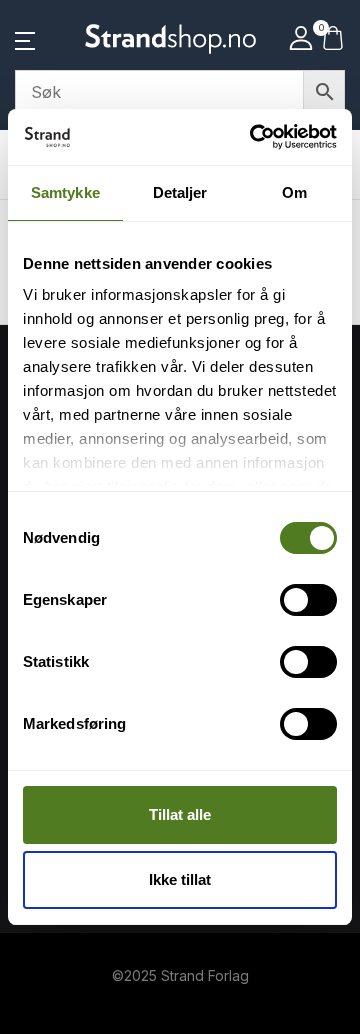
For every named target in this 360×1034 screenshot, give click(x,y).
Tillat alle (180, 814)
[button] (25, 39)
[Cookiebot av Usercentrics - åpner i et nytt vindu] (254, 137)
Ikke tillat (180, 879)
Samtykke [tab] (65, 192)
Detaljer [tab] (180, 192)
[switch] (308, 600)
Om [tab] (294, 192)
